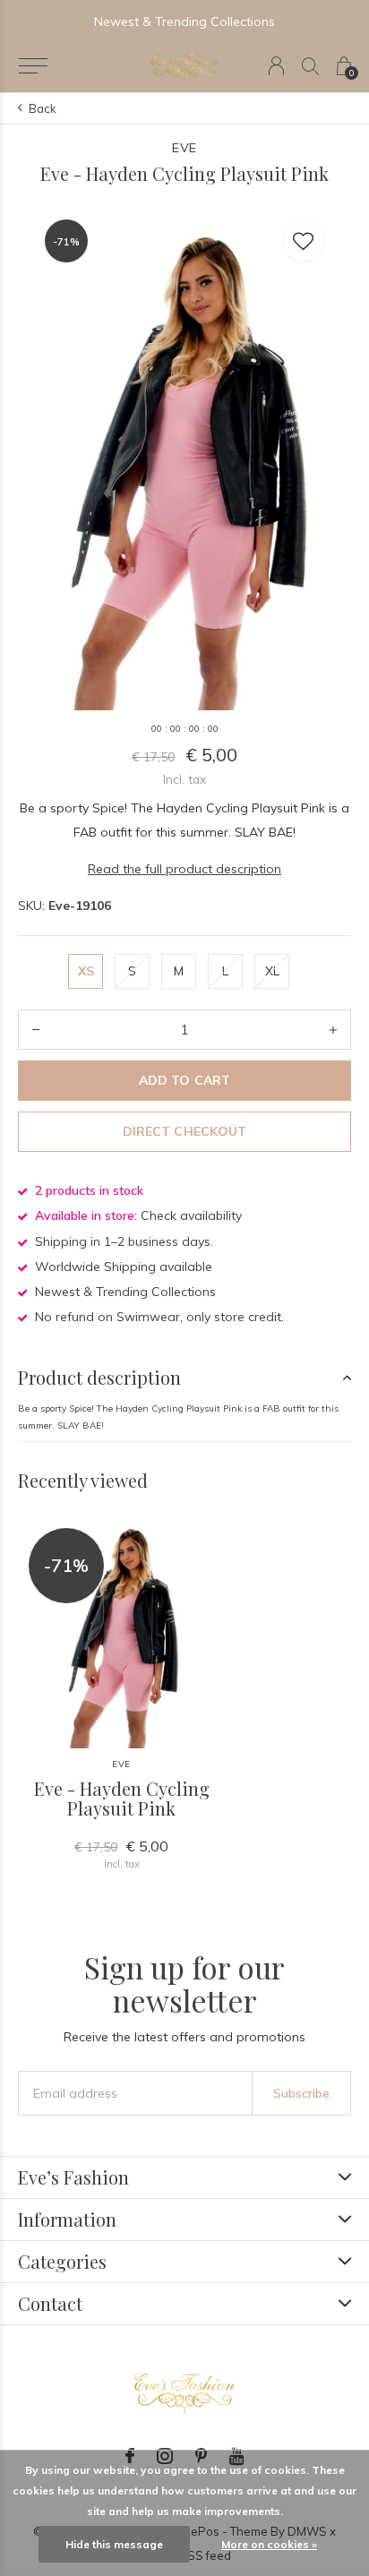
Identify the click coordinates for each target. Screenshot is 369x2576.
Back (43, 108)
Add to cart (184, 1080)
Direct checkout (184, 1131)
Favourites (304, 241)
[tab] (184, 1378)
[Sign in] (276, 66)
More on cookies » (269, 2544)
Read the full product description (184, 869)
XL (272, 971)
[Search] (310, 66)
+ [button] (333, 1030)
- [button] (36, 1030)
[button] (33, 66)
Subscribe (301, 2093)
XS (86, 971)
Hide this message (114, 2544)
